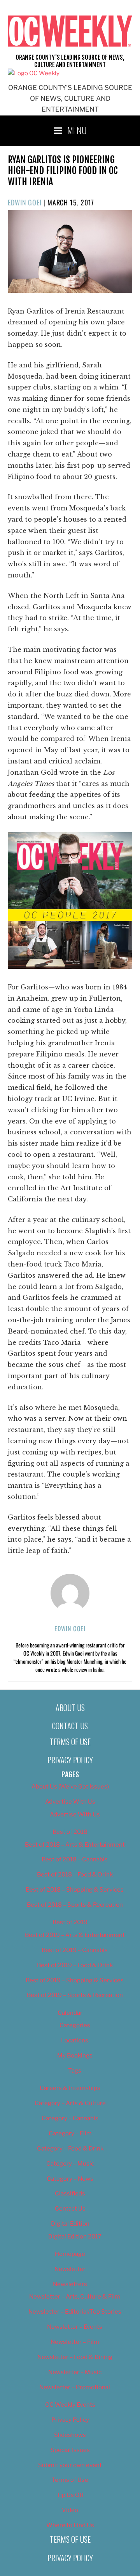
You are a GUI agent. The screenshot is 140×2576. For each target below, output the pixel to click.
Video (70, 2510)
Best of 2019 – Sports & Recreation (75, 1995)
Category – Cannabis (70, 2118)
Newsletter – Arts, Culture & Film (75, 2297)
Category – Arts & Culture (70, 2103)
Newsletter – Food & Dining (75, 2357)
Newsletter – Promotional (75, 2387)
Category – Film (70, 2133)
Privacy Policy (70, 1760)
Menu (77, 130)
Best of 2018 (70, 1832)
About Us (70, 1708)
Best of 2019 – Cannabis (75, 1950)
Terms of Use (70, 1742)
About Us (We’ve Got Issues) (70, 1787)
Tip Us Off (70, 2495)
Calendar (70, 2013)
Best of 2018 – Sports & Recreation (75, 1905)
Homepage (70, 2254)
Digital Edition (70, 2224)
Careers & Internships (70, 2088)
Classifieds (70, 2193)
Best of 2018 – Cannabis (75, 1859)
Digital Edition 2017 (75, 2237)
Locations (75, 2040)
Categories (75, 2025)
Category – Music (70, 2164)
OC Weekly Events (70, 2405)
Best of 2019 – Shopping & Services (75, 1980)
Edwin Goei (25, 202)
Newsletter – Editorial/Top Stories (75, 2312)
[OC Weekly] (34, 73)
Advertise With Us (70, 1802)
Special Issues (70, 2450)
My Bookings (75, 2056)
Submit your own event (70, 2465)
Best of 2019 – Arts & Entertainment (75, 1935)
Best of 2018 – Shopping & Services (75, 1890)
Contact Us (70, 1726)
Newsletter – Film (75, 2342)
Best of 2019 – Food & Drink (75, 1965)
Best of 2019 (70, 1922)
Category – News (70, 2179)
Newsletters (70, 2284)
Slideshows (70, 2435)
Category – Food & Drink (70, 2149)
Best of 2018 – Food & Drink (75, 1875)
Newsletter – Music (75, 2372)
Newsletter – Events (75, 2327)
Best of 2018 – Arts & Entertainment (75, 1845)
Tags (75, 2071)
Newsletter (70, 2269)
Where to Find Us (70, 2525)
